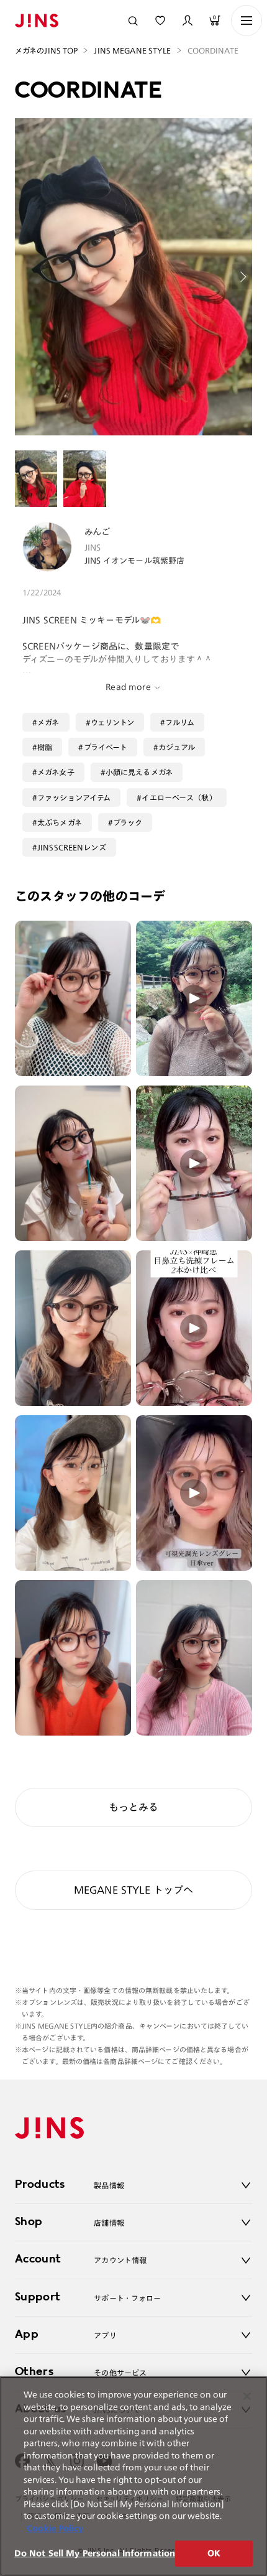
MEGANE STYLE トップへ (134, 1890)
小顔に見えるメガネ (139, 772)
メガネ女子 (56, 772)
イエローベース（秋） (179, 797)
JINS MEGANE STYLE (132, 50)
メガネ (48, 722)
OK (214, 2553)
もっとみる (133, 1807)
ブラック (128, 822)
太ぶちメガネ (60, 822)
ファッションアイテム (74, 797)
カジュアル (177, 747)
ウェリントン (113, 722)
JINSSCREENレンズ (72, 847)
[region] (133, 2476)
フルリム (180, 722)
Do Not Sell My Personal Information (95, 2553)
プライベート (106, 747)
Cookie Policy (55, 2528)
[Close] (247, 2396)
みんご (97, 532)
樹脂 (45, 747)
